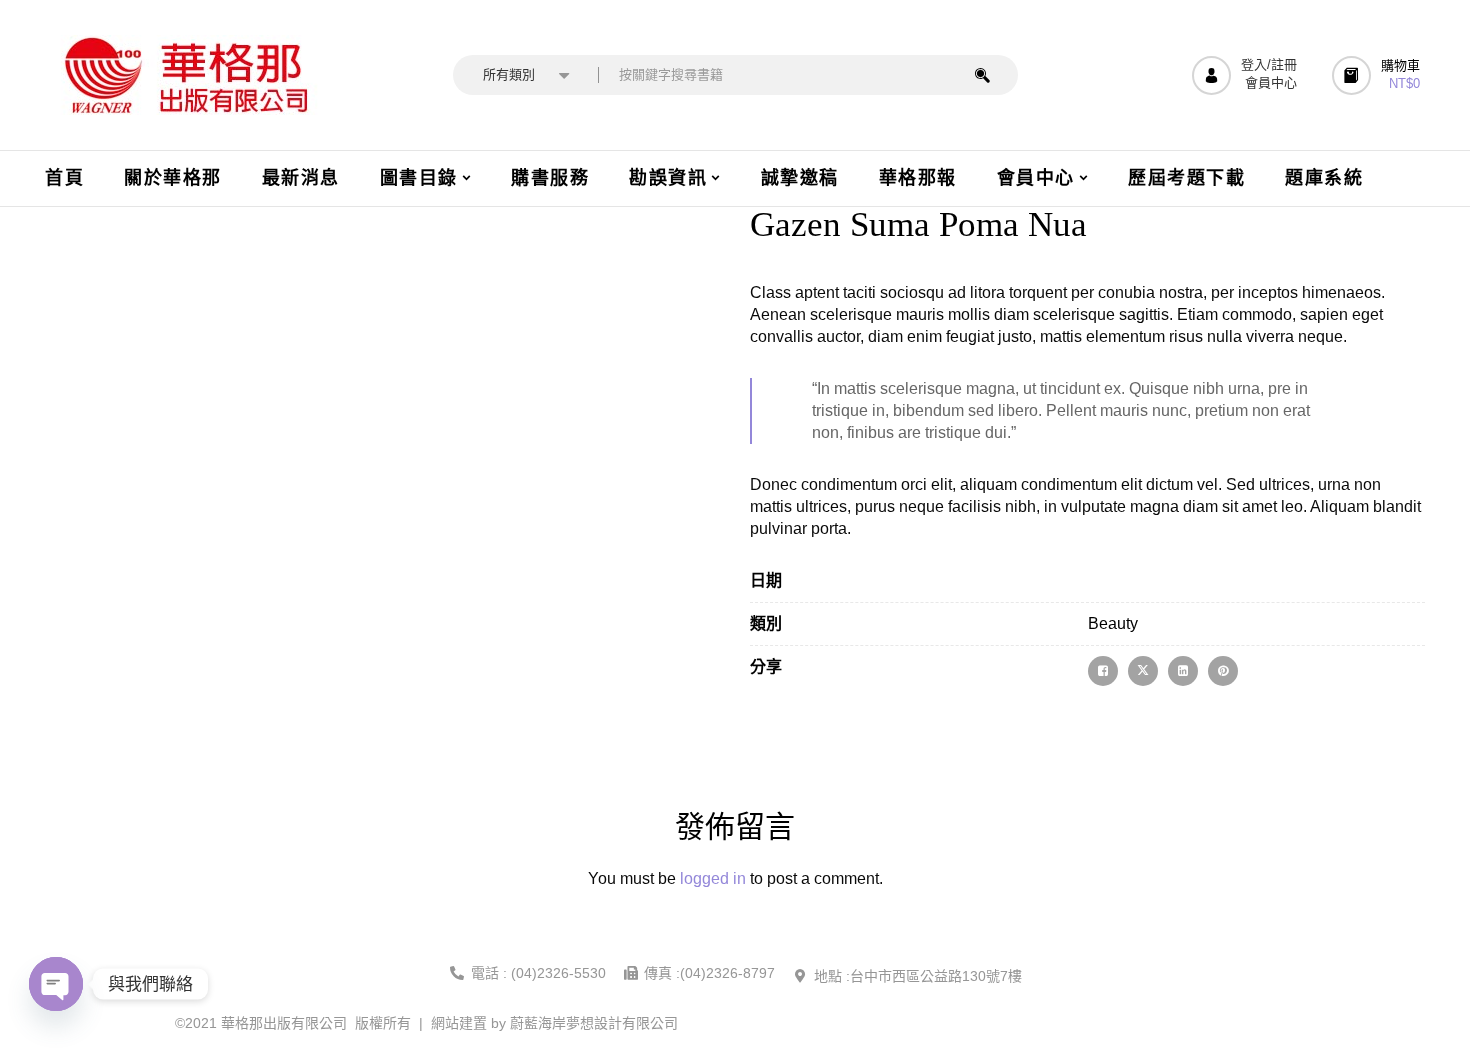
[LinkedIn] (1183, 671)
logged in (713, 878)
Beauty (1113, 623)
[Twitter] (1143, 671)
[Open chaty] (56, 984)
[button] (1378, 75)
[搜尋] (982, 75)
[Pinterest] (1223, 671)
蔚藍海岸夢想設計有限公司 (594, 1023)
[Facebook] (1103, 671)
